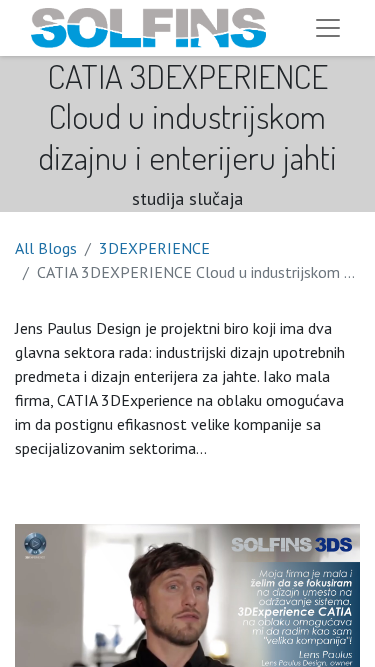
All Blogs (46, 248)
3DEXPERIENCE (154, 248)
